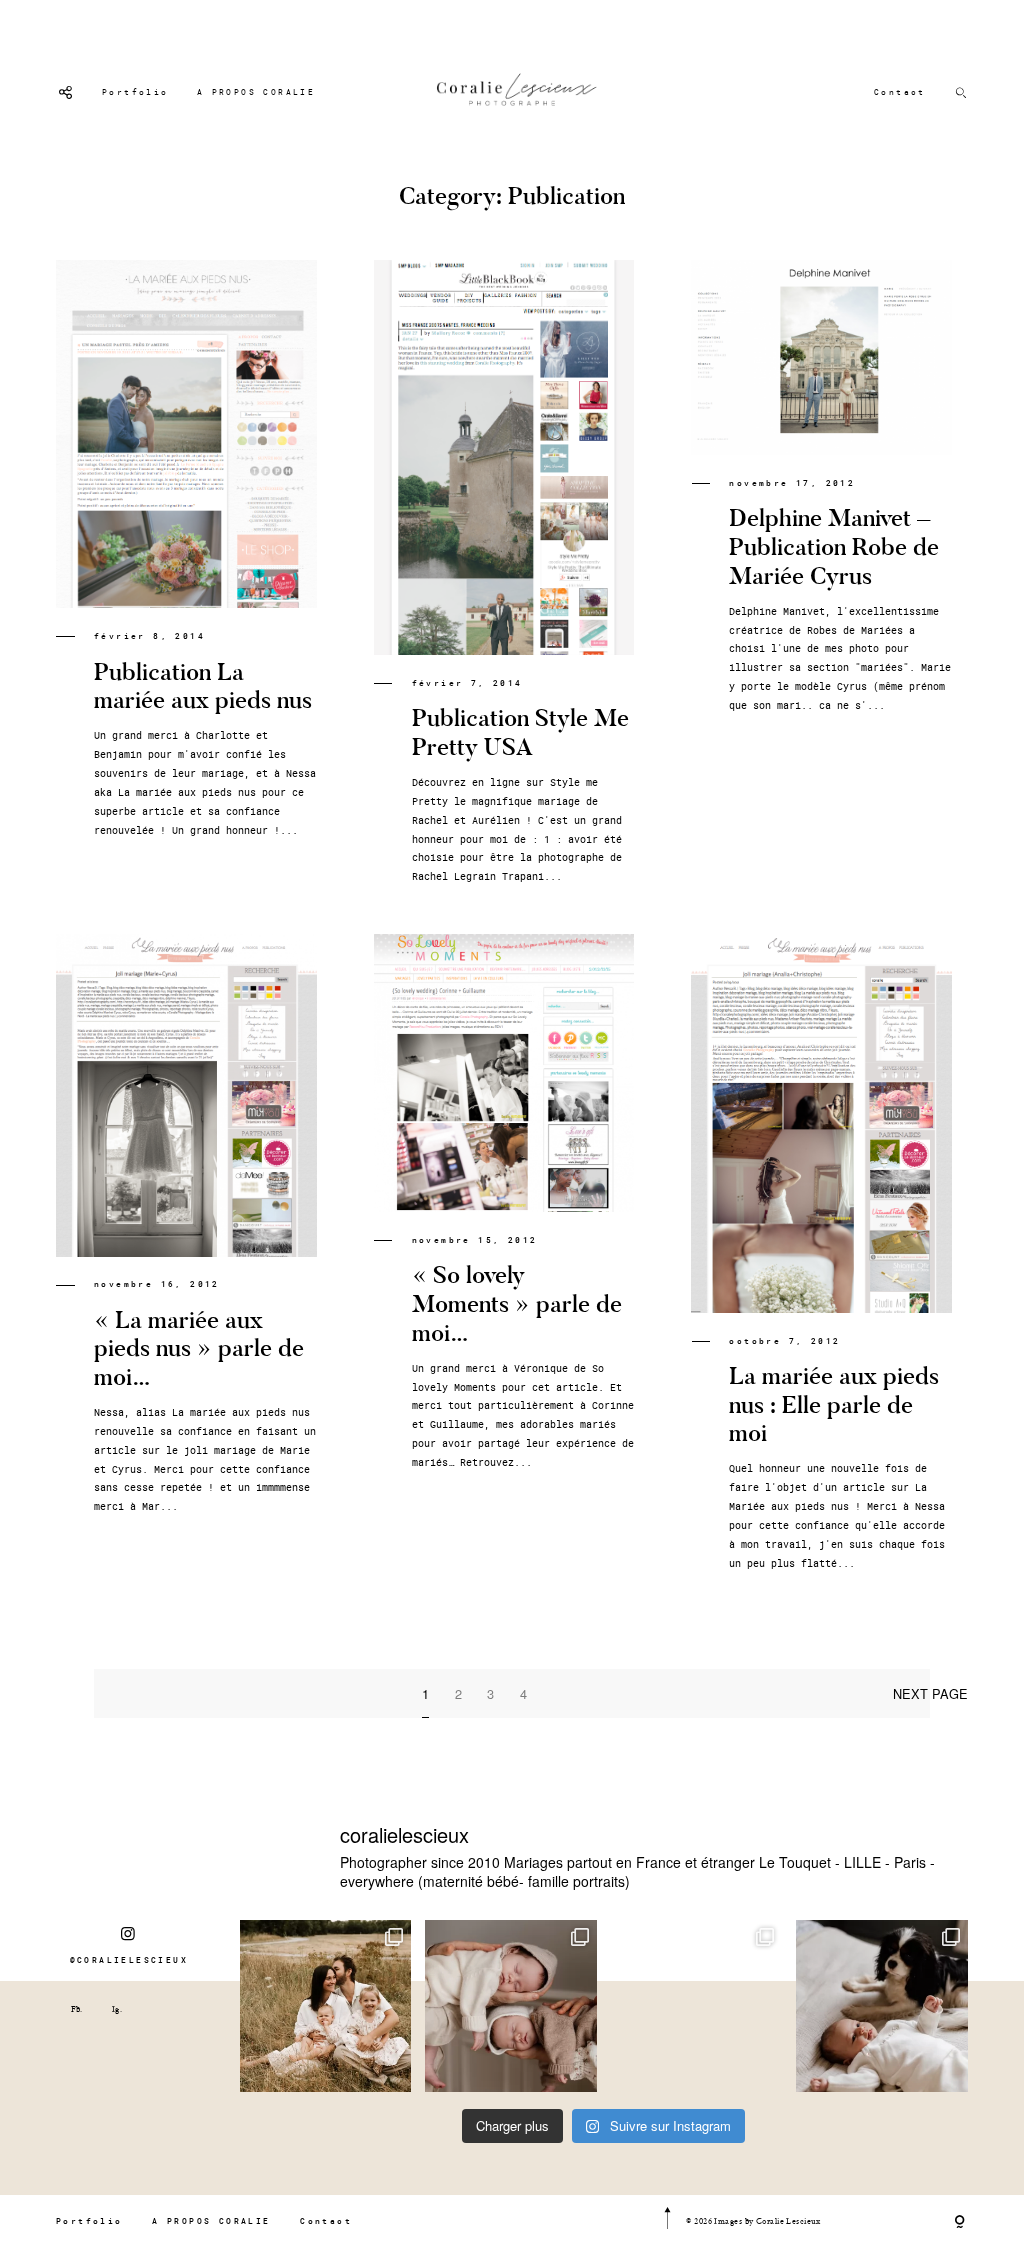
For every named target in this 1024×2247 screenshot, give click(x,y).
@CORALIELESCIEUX (129, 1960)
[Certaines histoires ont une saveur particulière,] (511, 2006)
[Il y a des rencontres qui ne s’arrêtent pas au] (326, 2006)
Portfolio (135, 92)
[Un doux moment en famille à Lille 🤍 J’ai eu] (882, 2006)
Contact (900, 92)
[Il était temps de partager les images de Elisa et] (697, 2006)
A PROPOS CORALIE (256, 92)
